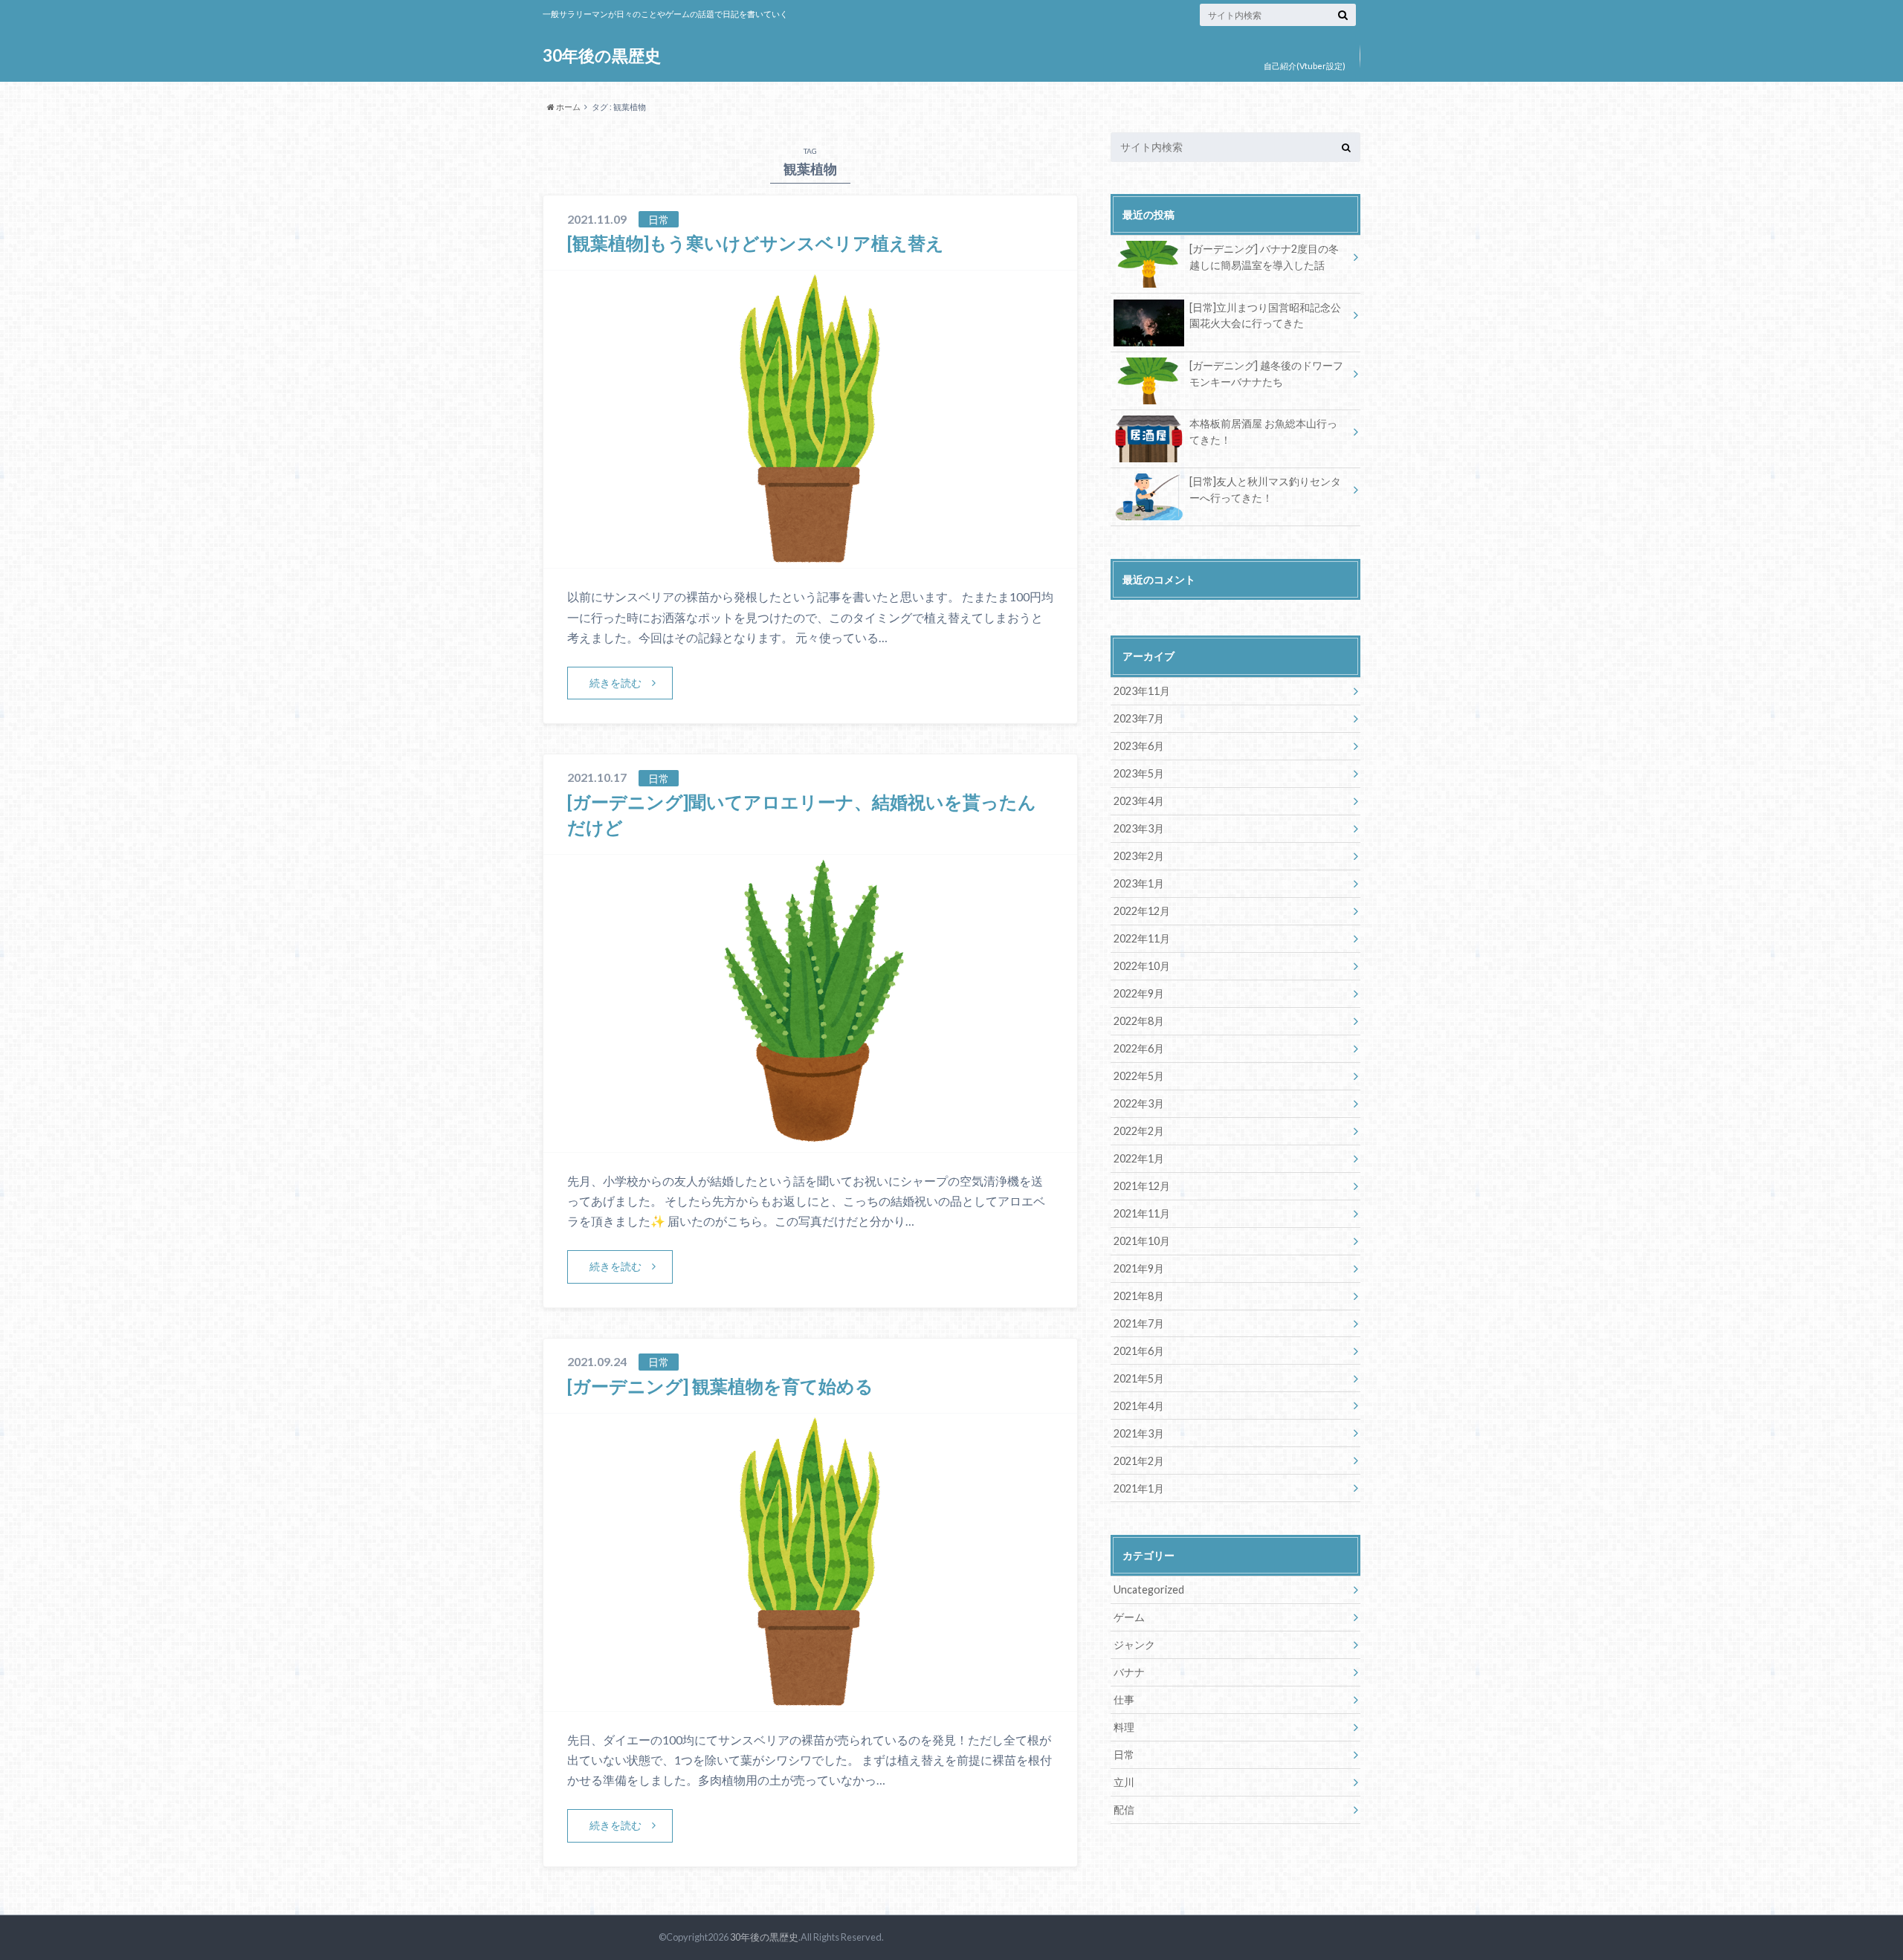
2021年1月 (1139, 1488)
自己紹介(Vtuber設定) (1305, 66)
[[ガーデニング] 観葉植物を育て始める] (810, 1702)
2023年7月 (1139, 718)
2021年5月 (1139, 1378)
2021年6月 (1139, 1351)
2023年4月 (1139, 801)
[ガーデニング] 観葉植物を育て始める (720, 1386)
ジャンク (1134, 1644)
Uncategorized (1149, 1589)
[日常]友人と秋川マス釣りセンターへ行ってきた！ (1265, 489)
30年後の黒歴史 (602, 55)
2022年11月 (1142, 938)
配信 (1124, 1809)
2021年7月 (1139, 1323)
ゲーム (1129, 1617)
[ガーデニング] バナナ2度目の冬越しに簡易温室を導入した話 (1264, 257)
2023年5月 (1139, 773)
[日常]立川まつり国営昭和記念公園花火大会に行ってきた (1265, 316)
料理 (1124, 1727)
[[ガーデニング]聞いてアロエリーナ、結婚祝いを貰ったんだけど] (811, 1143)
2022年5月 (1139, 1076)
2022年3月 (1139, 1103)
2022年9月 (1139, 993)
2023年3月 (1139, 828)
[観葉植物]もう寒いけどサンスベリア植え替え (756, 243)
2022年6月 (1139, 1048)
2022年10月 (1142, 966)
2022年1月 (1139, 1158)
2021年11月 (1142, 1213)
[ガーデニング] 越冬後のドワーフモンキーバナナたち (1266, 373)
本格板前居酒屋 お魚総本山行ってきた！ (1263, 431)
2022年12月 (1142, 911)
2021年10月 (1142, 1241)
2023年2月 (1139, 856)
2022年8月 (1139, 1021)
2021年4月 (1139, 1406)
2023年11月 (1142, 691)
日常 (1124, 1754)
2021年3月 (1139, 1433)
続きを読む (616, 683)
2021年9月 (1139, 1268)
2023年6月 (1139, 746)
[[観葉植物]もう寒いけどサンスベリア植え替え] (810, 559)
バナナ (1129, 1672)
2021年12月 (1142, 1186)
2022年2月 (1139, 1131)
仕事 (1124, 1699)
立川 (1124, 1782)
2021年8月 (1139, 1296)
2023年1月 (1139, 883)
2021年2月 (1139, 1461)
